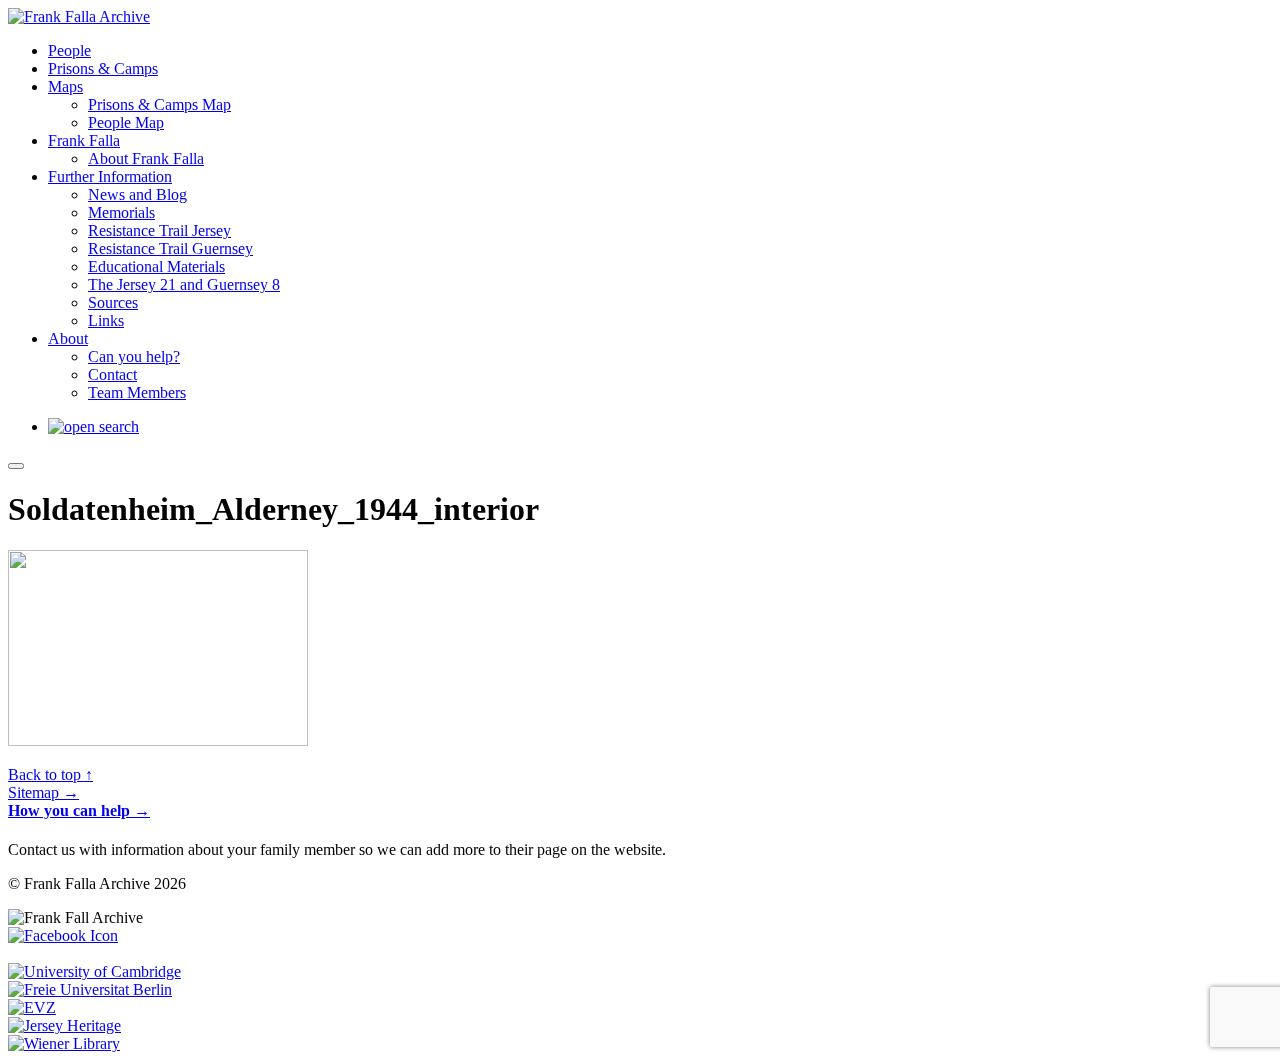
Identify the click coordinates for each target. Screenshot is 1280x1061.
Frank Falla (84, 140)
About (68, 338)
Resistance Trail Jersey (159, 230)
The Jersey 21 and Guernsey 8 (184, 284)
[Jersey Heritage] (64, 1025)
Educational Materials (156, 266)
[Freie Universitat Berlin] (90, 989)
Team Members (137, 392)
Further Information (110, 176)
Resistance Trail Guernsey (170, 248)
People (69, 50)
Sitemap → (43, 792)
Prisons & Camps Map (159, 104)
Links (106, 320)
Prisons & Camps (103, 68)
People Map (126, 122)
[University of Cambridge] (94, 971)
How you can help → (79, 810)
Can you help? (134, 356)
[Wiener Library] (64, 1043)
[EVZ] (32, 1007)
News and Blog (137, 194)
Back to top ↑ (50, 774)
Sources (113, 302)
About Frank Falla (146, 158)
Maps (65, 86)
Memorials (121, 212)
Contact (112, 374)
